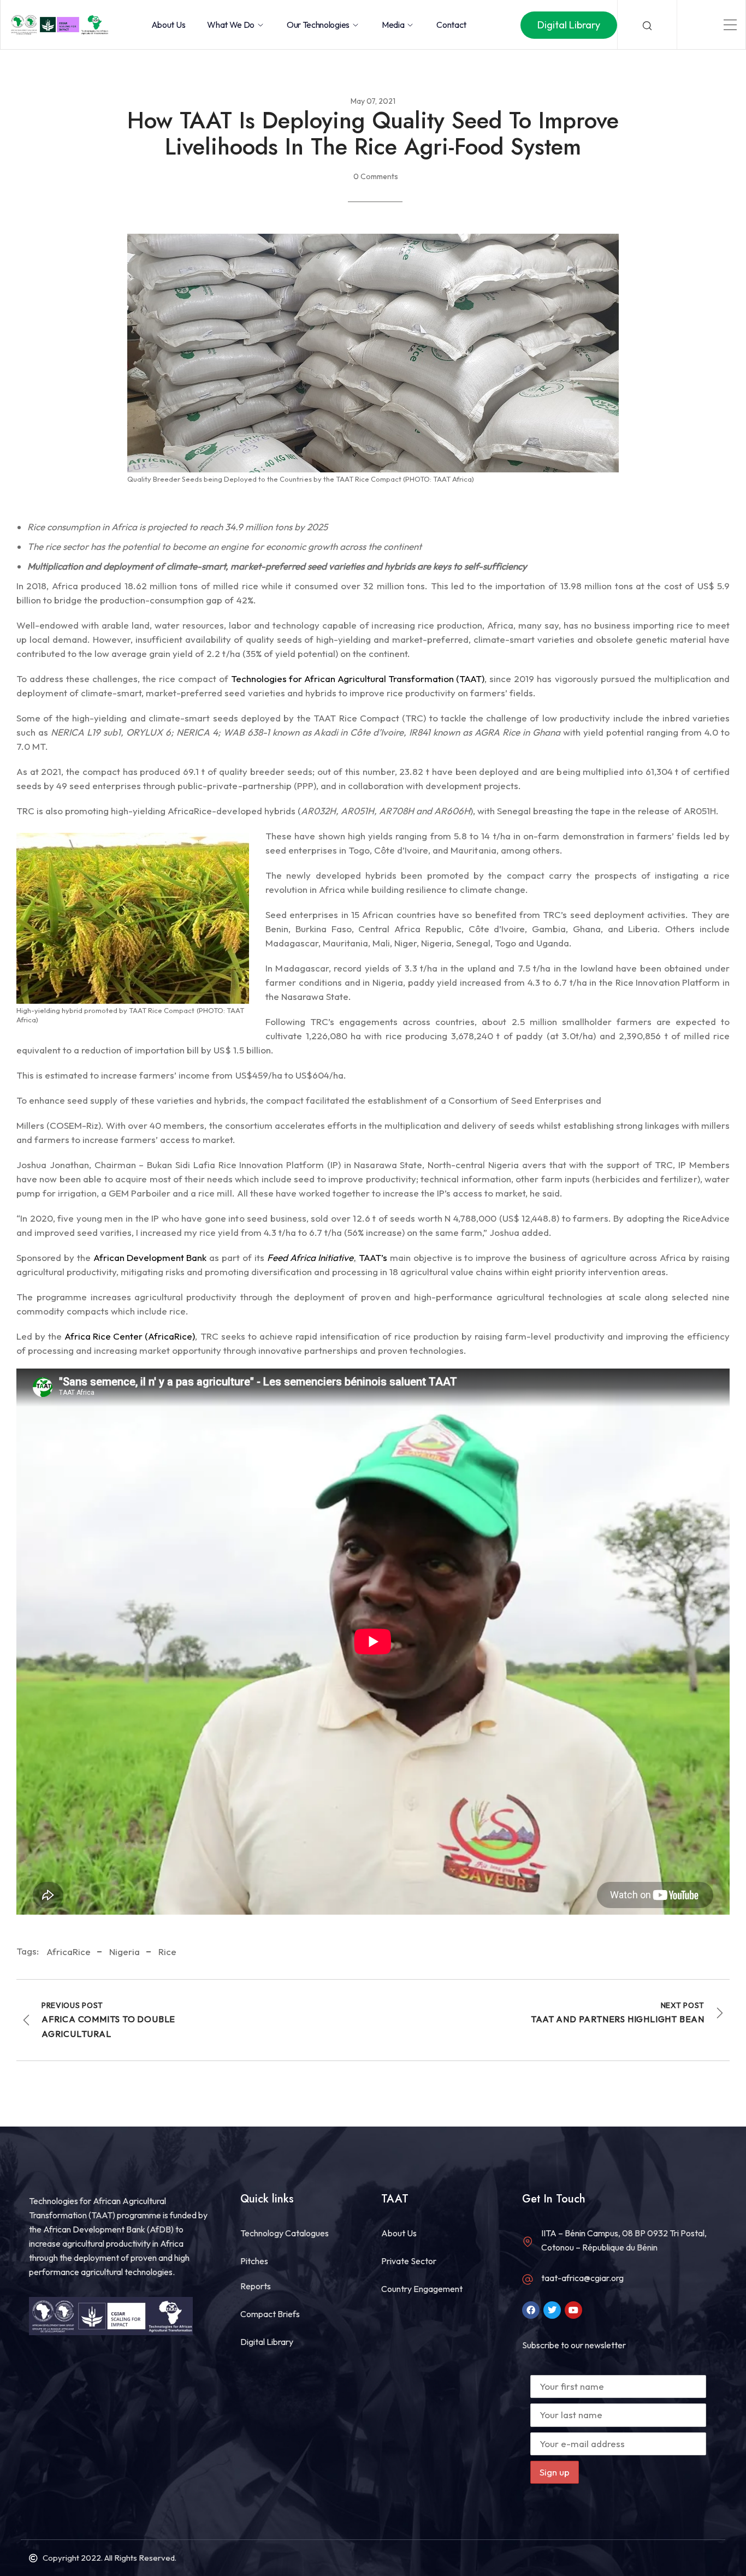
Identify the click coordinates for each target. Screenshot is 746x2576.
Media (393, 25)
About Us (168, 25)
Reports (256, 2286)
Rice (167, 1952)
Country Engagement (422, 2289)
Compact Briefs (270, 2314)
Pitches (254, 2261)
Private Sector (409, 2261)
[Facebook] (531, 2310)
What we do (231, 25)
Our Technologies (318, 25)
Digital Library (267, 2342)
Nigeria (125, 1952)
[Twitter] (552, 2310)
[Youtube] (573, 2310)
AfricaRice (69, 1952)
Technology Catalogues (285, 2233)
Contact (451, 25)
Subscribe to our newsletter (574, 2345)
